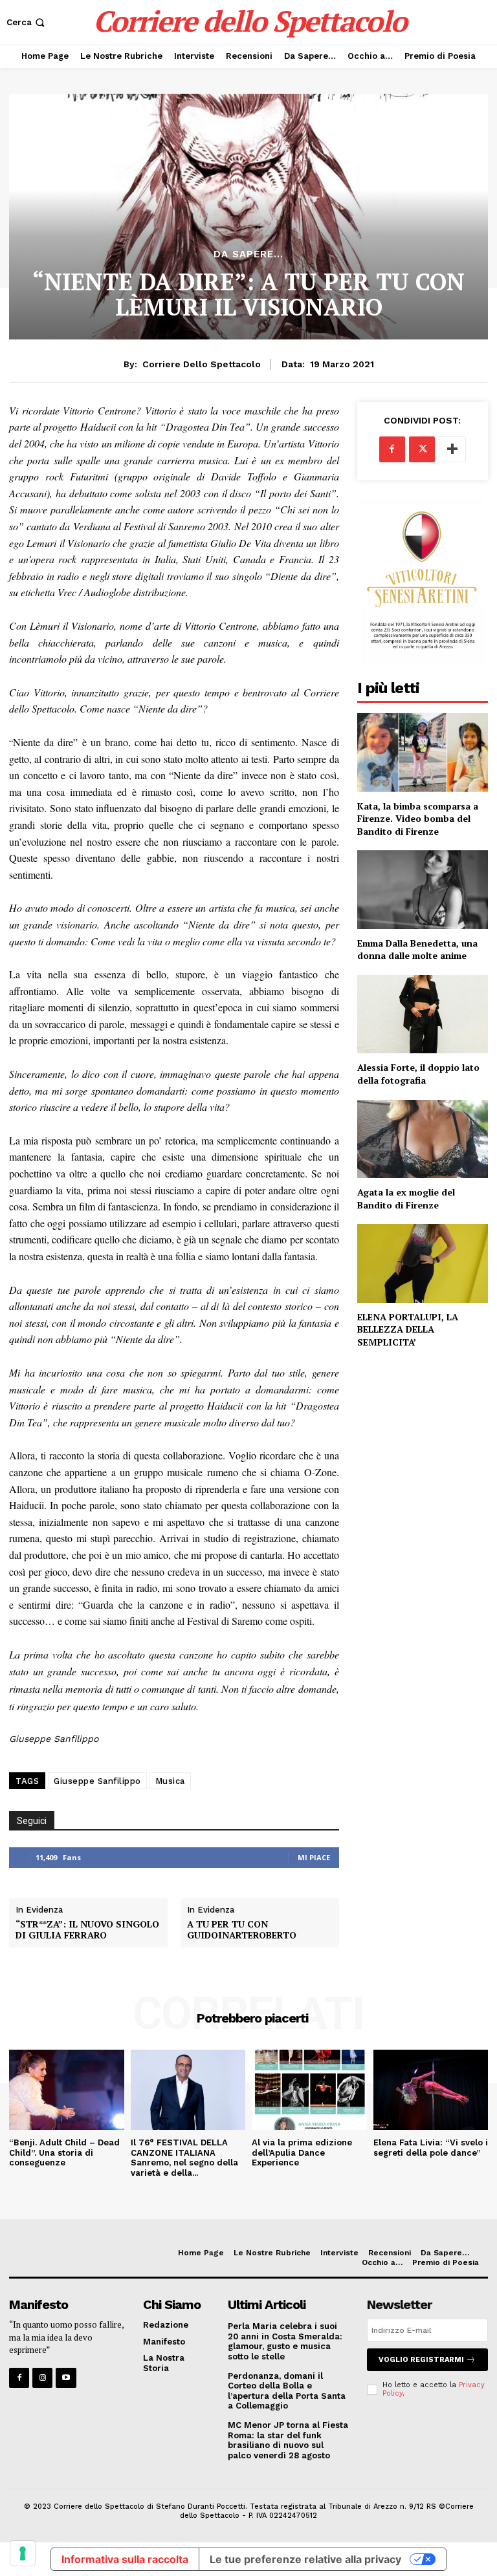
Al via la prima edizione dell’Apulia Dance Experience (302, 2152)
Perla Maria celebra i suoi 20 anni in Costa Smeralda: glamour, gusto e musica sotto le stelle (285, 2341)
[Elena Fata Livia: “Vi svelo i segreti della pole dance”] (431, 2090)
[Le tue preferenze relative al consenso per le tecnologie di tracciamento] (23, 2553)
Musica (170, 1781)
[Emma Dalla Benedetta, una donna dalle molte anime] (423, 889)
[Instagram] (42, 2378)
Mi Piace (314, 1857)
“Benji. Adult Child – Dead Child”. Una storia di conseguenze (64, 2152)
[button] (27, 22)
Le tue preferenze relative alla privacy (305, 2559)
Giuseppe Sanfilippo (97, 1781)
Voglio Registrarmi (421, 2360)
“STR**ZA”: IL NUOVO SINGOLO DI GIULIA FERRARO (87, 1930)
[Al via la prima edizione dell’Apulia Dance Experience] (309, 2090)
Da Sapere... (248, 254)
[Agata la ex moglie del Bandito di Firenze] (423, 1139)
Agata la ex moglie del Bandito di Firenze (406, 1198)
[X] (422, 449)
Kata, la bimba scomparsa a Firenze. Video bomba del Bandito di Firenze (418, 819)
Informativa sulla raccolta (125, 2559)
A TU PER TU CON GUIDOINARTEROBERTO (242, 1930)
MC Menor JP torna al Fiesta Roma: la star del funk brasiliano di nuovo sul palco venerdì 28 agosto (288, 2440)
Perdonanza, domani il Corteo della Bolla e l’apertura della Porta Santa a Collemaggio (287, 2391)
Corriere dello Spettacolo (202, 364)
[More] (452, 449)
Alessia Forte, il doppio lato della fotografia (418, 1074)
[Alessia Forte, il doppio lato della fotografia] (423, 1014)
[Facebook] (392, 449)
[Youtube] (66, 2378)
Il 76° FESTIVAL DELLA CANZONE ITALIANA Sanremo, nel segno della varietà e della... (184, 2158)
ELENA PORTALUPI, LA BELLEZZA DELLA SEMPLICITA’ (408, 1329)
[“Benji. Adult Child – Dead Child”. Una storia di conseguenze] (67, 2090)
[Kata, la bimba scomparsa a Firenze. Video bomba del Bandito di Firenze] (423, 752)
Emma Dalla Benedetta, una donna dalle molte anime (417, 950)
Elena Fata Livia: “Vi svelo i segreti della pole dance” (431, 2148)
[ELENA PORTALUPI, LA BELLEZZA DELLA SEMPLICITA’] (423, 1263)
